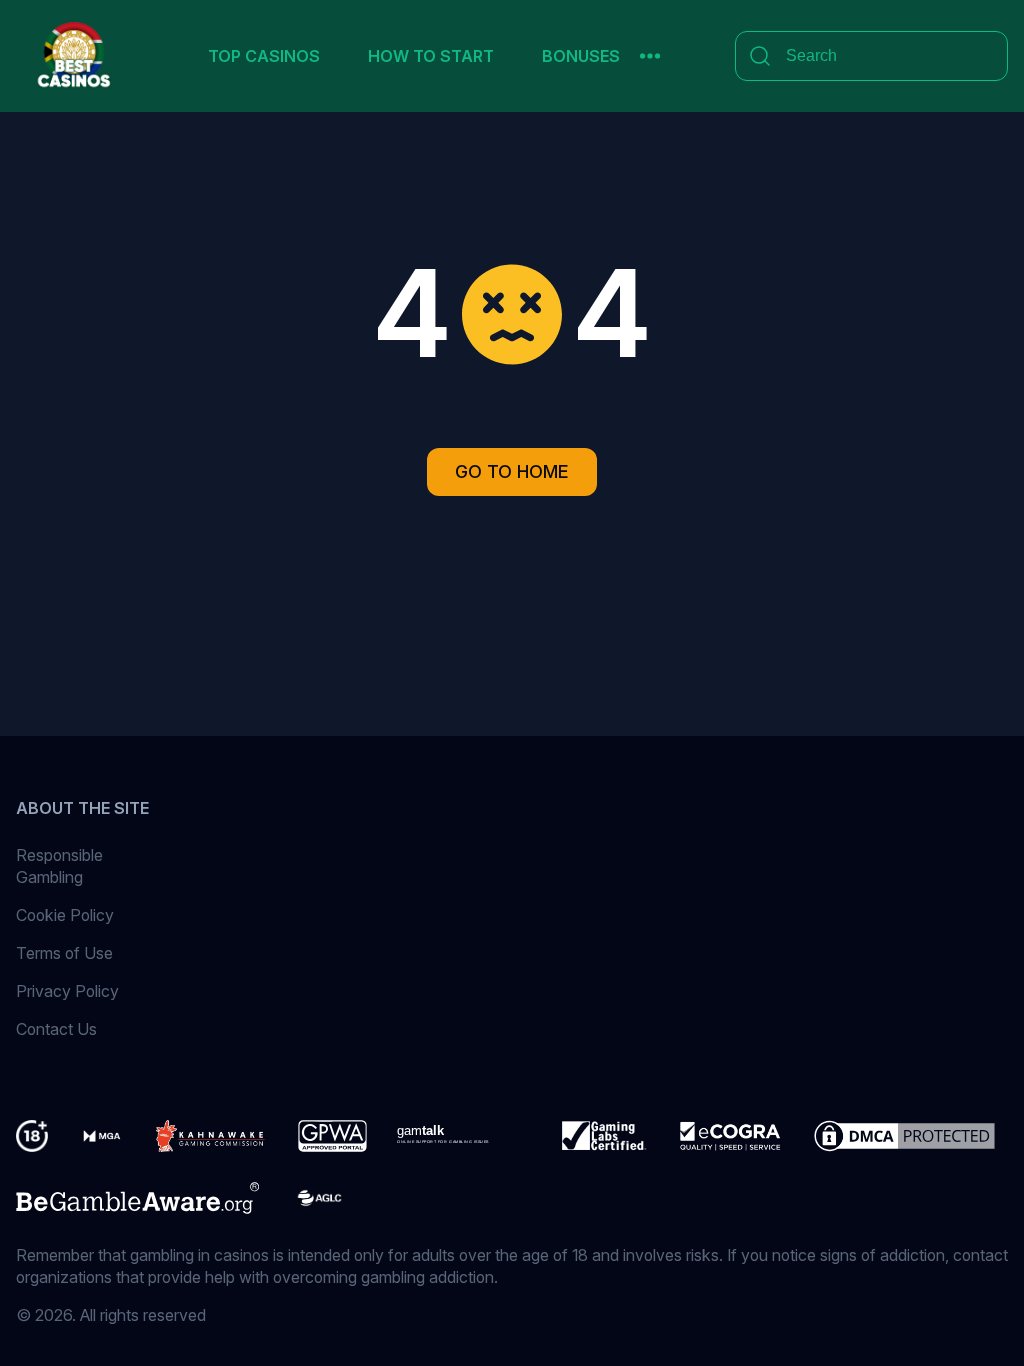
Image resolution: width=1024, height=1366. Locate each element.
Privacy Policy (67, 991)
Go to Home (512, 471)
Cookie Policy (65, 915)
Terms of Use (64, 953)
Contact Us (56, 1029)
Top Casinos (264, 56)
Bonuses (581, 56)
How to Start (431, 56)
